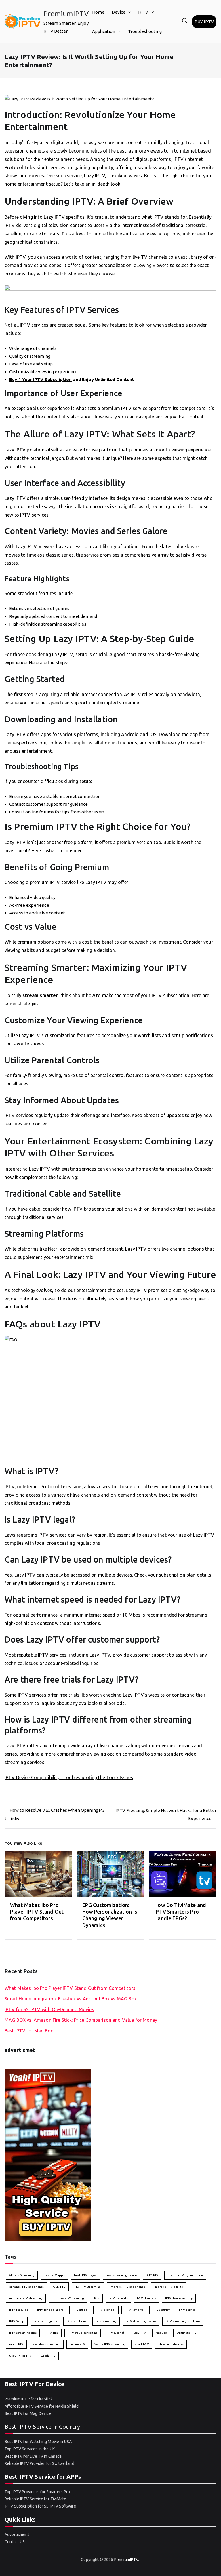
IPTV (143, 12)
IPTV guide (80, 2310)
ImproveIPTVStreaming (68, 2298)
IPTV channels (146, 2298)
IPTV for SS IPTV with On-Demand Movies (49, 2009)
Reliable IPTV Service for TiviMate (35, 2499)
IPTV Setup (17, 2321)
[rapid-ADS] (110, 294)
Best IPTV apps (54, 2275)
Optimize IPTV (187, 2333)
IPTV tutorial (115, 2333)
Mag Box (161, 2333)
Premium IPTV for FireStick (29, 2399)
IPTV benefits (118, 2298)
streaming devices (171, 2344)
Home (98, 12)
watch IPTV (48, 2356)
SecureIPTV (77, 2344)
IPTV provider (106, 2310)
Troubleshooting (145, 31)
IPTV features (19, 2310)
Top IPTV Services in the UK (30, 2449)
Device (119, 12)
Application (104, 31)
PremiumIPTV (66, 14)
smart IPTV (142, 2344)
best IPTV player (85, 2275)
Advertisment (17, 2535)
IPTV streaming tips (23, 2333)
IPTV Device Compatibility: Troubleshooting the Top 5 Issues (69, 1777)
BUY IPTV (204, 22)
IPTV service (187, 2310)
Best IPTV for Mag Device (28, 2413)
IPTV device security (179, 2298)
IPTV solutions (76, 2321)
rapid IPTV (16, 2344)
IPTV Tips (52, 2333)
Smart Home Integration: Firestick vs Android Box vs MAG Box (71, 1999)
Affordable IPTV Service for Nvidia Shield (42, 2406)
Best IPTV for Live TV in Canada (33, 2456)
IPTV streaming (106, 2321)
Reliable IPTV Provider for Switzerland (39, 2463)
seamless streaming (47, 2344)
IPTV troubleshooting (83, 2333)
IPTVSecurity (161, 2310)
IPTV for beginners (50, 2310)
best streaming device (121, 2275)
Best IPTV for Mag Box (29, 2031)
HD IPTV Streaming (88, 2287)
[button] (128, 12)
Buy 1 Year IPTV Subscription (40, 379)
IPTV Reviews (134, 2310)
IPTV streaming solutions (183, 2321)
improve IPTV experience (127, 2287)
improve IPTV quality (169, 2287)
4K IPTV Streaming (22, 2275)
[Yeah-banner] (48, 2155)
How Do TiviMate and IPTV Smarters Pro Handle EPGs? (180, 1912)
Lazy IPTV (140, 2333)
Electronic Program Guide (185, 2275)
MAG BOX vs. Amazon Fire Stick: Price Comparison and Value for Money (81, 2020)
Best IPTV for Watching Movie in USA (38, 2442)
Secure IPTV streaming (110, 2344)
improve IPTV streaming (26, 2298)
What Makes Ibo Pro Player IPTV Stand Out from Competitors (37, 1912)
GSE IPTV (59, 2287)
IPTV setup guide (45, 2321)
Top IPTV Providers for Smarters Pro (37, 2492)
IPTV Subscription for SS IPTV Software (40, 2506)
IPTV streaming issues (141, 2321)
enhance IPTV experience (26, 2287)
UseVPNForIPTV (20, 2356)
